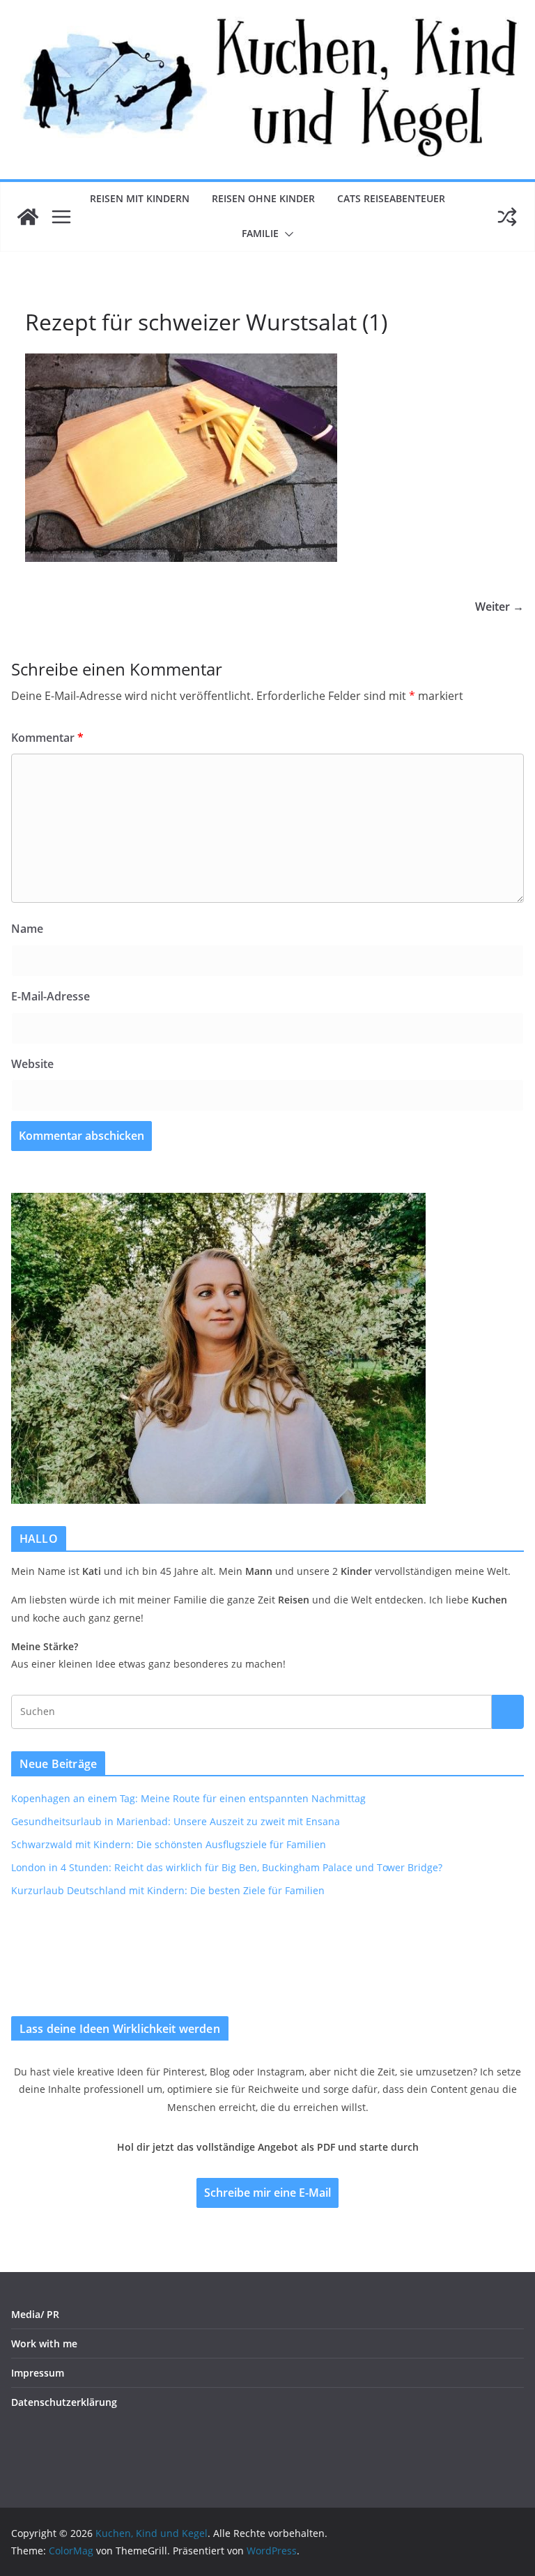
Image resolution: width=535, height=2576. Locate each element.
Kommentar (47, 738)
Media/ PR (35, 2314)
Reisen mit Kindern (140, 198)
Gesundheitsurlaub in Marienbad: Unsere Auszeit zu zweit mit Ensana (176, 1821)
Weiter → (499, 607)
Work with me (44, 2343)
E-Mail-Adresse (51, 996)
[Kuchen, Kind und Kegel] (28, 217)
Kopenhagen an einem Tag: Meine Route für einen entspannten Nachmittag (188, 1798)
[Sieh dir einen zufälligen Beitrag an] (507, 217)
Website (32, 1064)
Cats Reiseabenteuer (391, 198)
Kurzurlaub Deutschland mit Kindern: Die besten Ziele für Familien (168, 1890)
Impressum (38, 2373)
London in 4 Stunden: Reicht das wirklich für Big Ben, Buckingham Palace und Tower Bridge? (227, 1867)
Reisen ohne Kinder (263, 198)
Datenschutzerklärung (64, 2402)
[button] (286, 234)
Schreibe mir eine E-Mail (267, 2193)
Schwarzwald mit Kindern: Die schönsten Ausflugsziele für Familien (169, 1844)
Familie (260, 233)
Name (27, 929)
